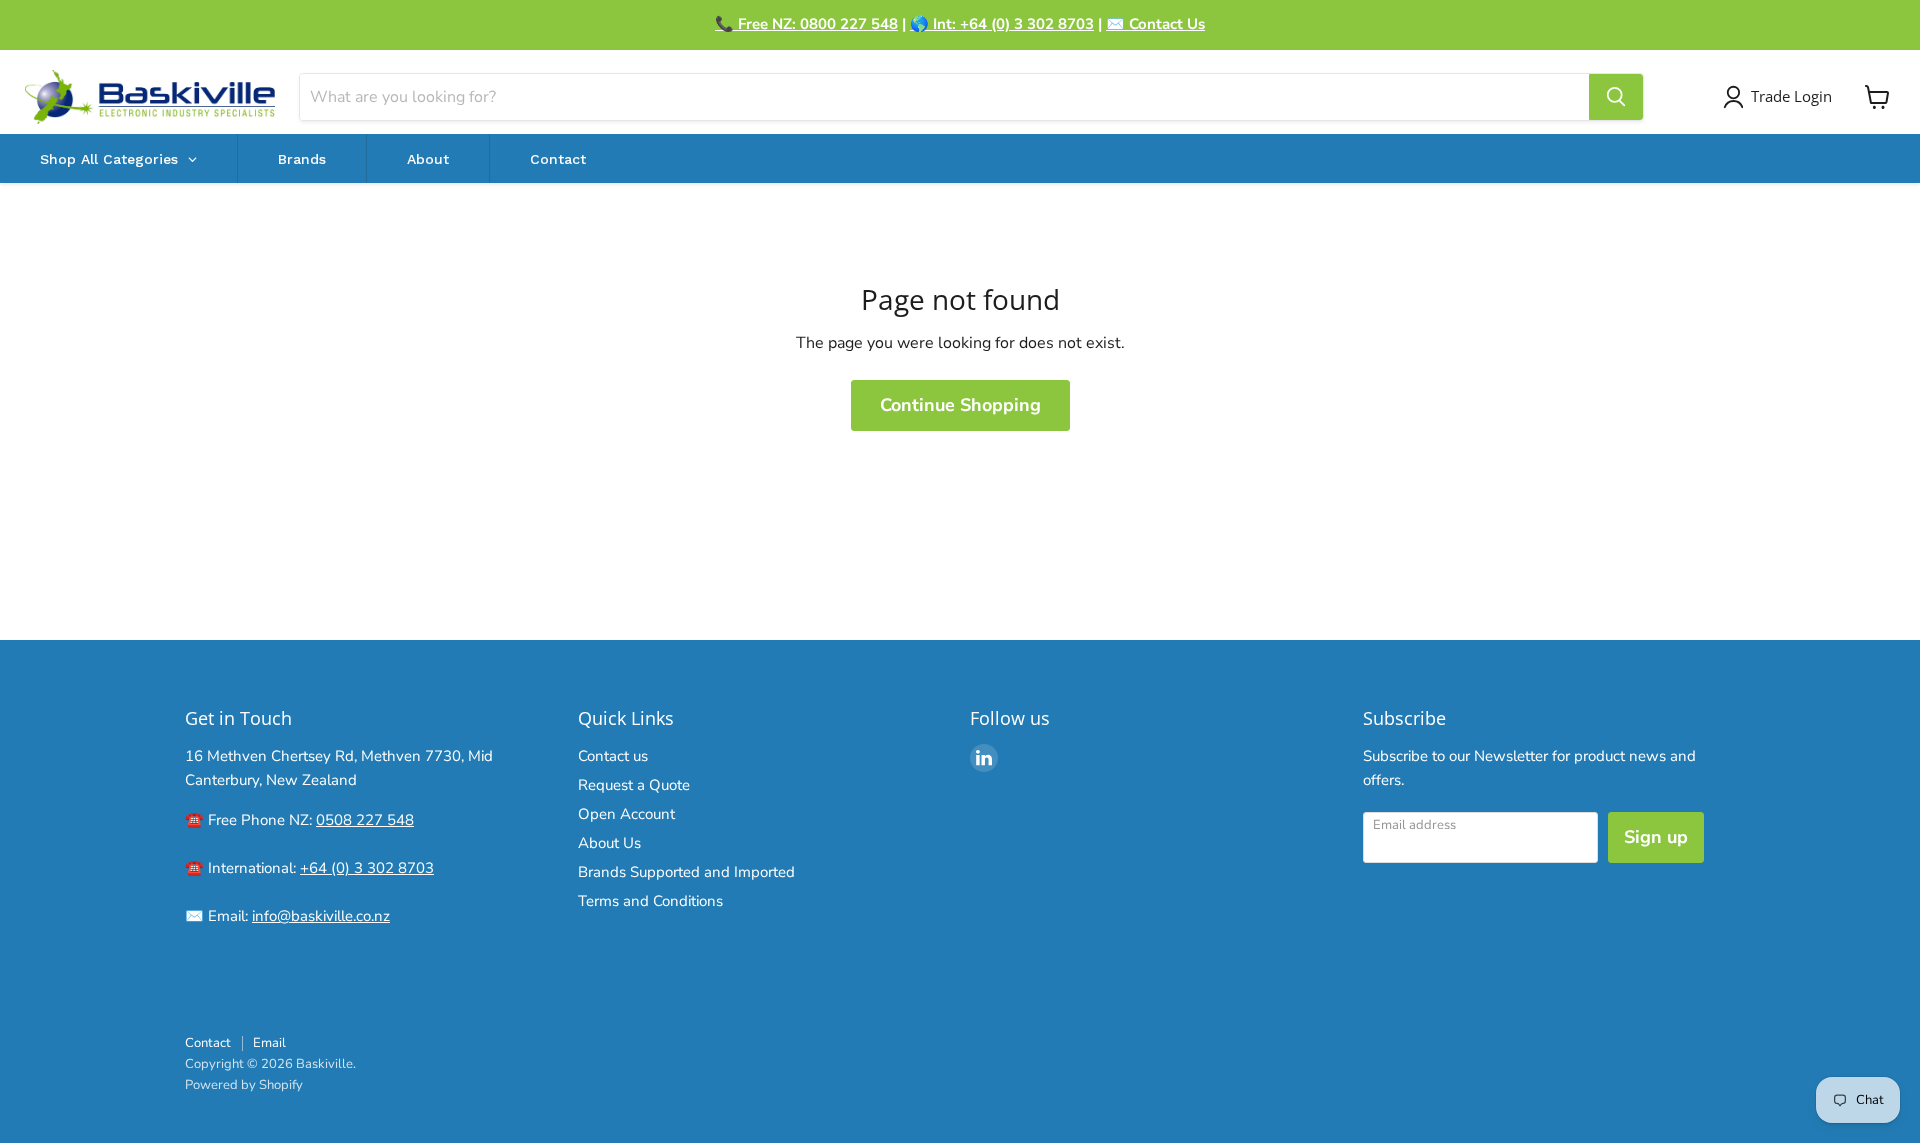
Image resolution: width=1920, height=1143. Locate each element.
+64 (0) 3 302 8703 (367, 868)
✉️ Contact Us (1155, 24)
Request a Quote (634, 785)
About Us (609, 843)
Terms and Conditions (650, 901)
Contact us (613, 756)
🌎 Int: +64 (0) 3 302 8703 (1002, 24)
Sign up (1656, 837)
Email (269, 1043)
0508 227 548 (365, 820)
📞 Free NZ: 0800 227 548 (806, 24)
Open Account (626, 814)
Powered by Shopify (244, 1085)
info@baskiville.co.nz (321, 916)
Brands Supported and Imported (686, 872)
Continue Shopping (960, 405)
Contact (208, 1043)
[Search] (1616, 97)
